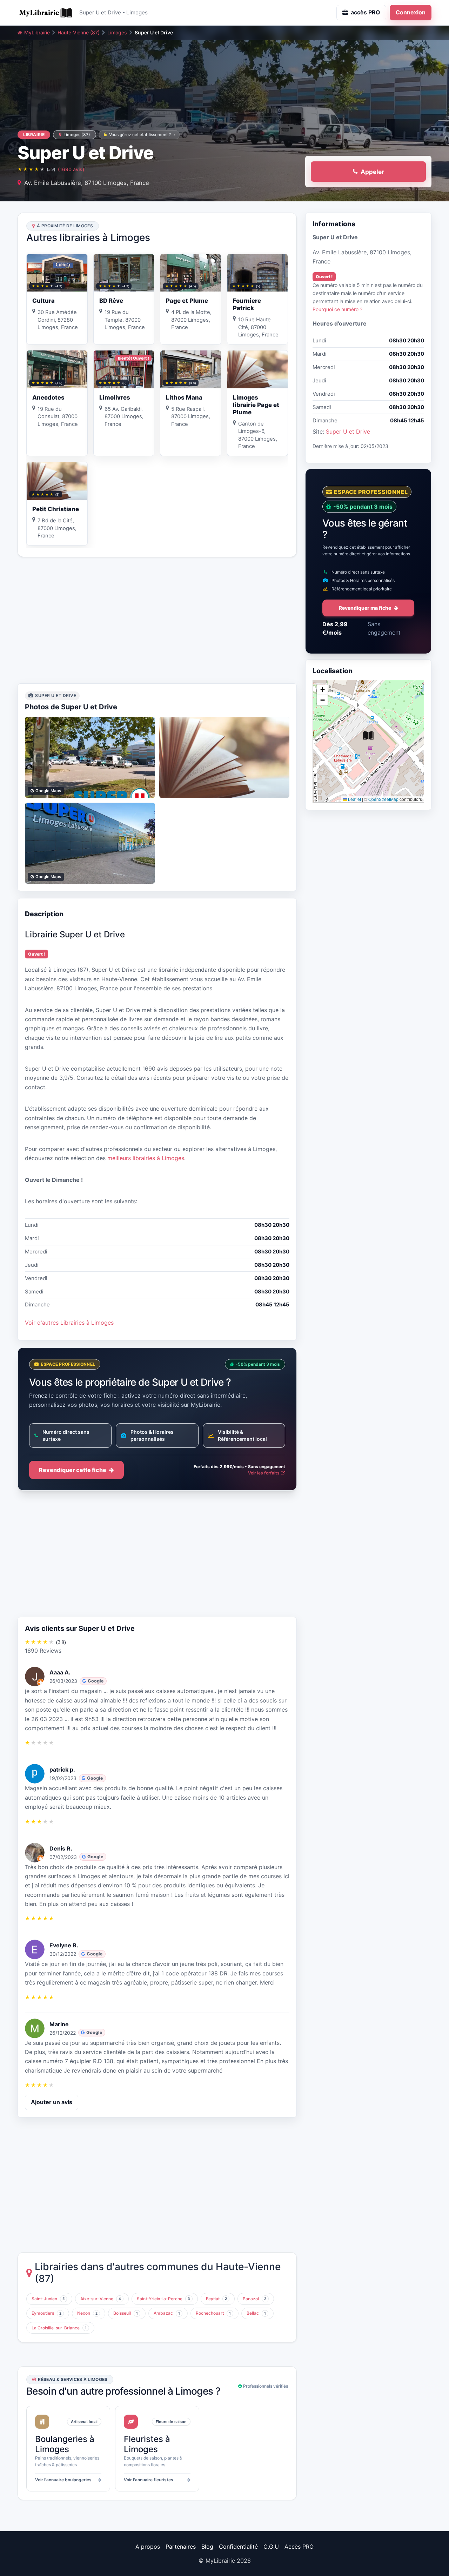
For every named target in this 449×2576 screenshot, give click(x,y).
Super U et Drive (348, 432)
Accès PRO (299, 2547)
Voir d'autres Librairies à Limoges (69, 1323)
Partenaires (181, 2547)
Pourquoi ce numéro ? (337, 309)
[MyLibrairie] (46, 13)
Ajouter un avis (52, 2102)
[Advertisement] (157, 620)
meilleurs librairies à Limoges (146, 1158)
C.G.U (271, 2547)
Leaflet (354, 799)
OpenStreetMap (383, 799)
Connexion (411, 12)
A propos (148, 2547)
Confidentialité (238, 2547)
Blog (207, 2547)
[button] (368, 736)
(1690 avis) (71, 169)
